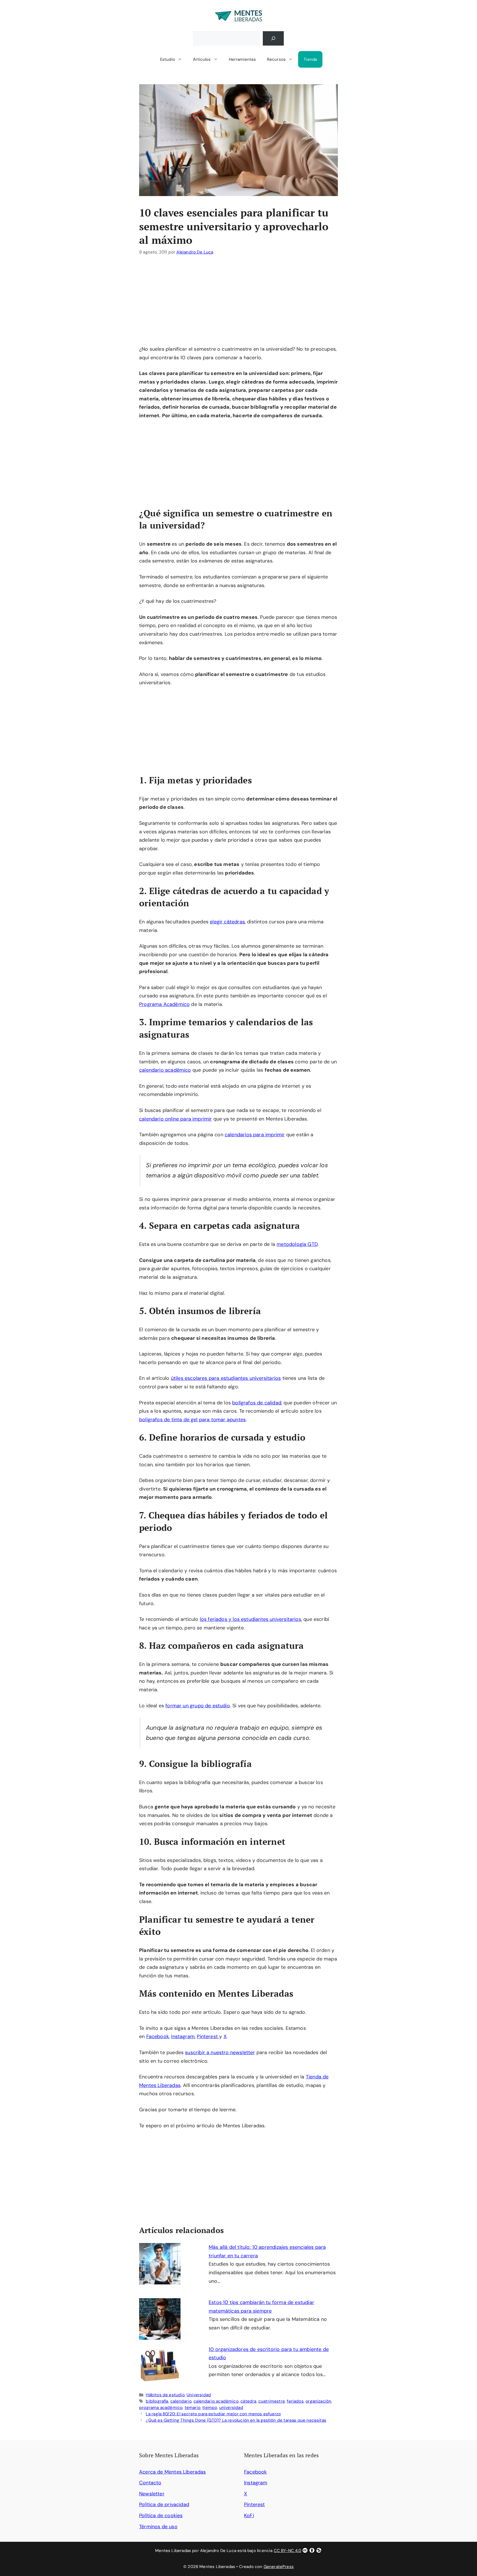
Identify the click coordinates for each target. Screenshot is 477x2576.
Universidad (199, 2395)
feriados (295, 2401)
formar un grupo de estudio (198, 1706)
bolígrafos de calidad (257, 1403)
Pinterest (208, 2036)
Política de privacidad (164, 2504)
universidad (231, 2408)
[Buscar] (273, 38)
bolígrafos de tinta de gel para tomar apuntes (192, 1420)
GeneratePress (279, 2567)
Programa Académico (164, 1004)
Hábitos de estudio (165, 2395)
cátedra (248, 2401)
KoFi (249, 2516)
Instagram (183, 2036)
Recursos (276, 59)
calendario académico (165, 1070)
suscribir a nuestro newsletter (220, 2052)
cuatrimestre (272, 2401)
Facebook (158, 2036)
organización (318, 2401)
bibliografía (157, 2401)
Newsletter (152, 2494)
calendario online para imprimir (176, 1119)
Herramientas (242, 59)
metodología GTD (297, 1244)
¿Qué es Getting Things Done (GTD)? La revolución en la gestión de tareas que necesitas (236, 2420)
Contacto (150, 2483)
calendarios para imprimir (255, 1135)
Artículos (202, 59)
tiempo (210, 2408)
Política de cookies (161, 2516)
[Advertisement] (239, 304)
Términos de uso (158, 2527)
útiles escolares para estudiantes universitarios (226, 1378)
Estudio (168, 59)
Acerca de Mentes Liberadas (173, 2472)
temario (193, 2408)
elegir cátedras (227, 922)
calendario (181, 2401)
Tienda (310, 59)
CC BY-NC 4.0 (287, 2551)
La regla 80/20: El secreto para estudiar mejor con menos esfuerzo (213, 2414)
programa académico (161, 2408)
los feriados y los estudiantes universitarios (251, 1619)
